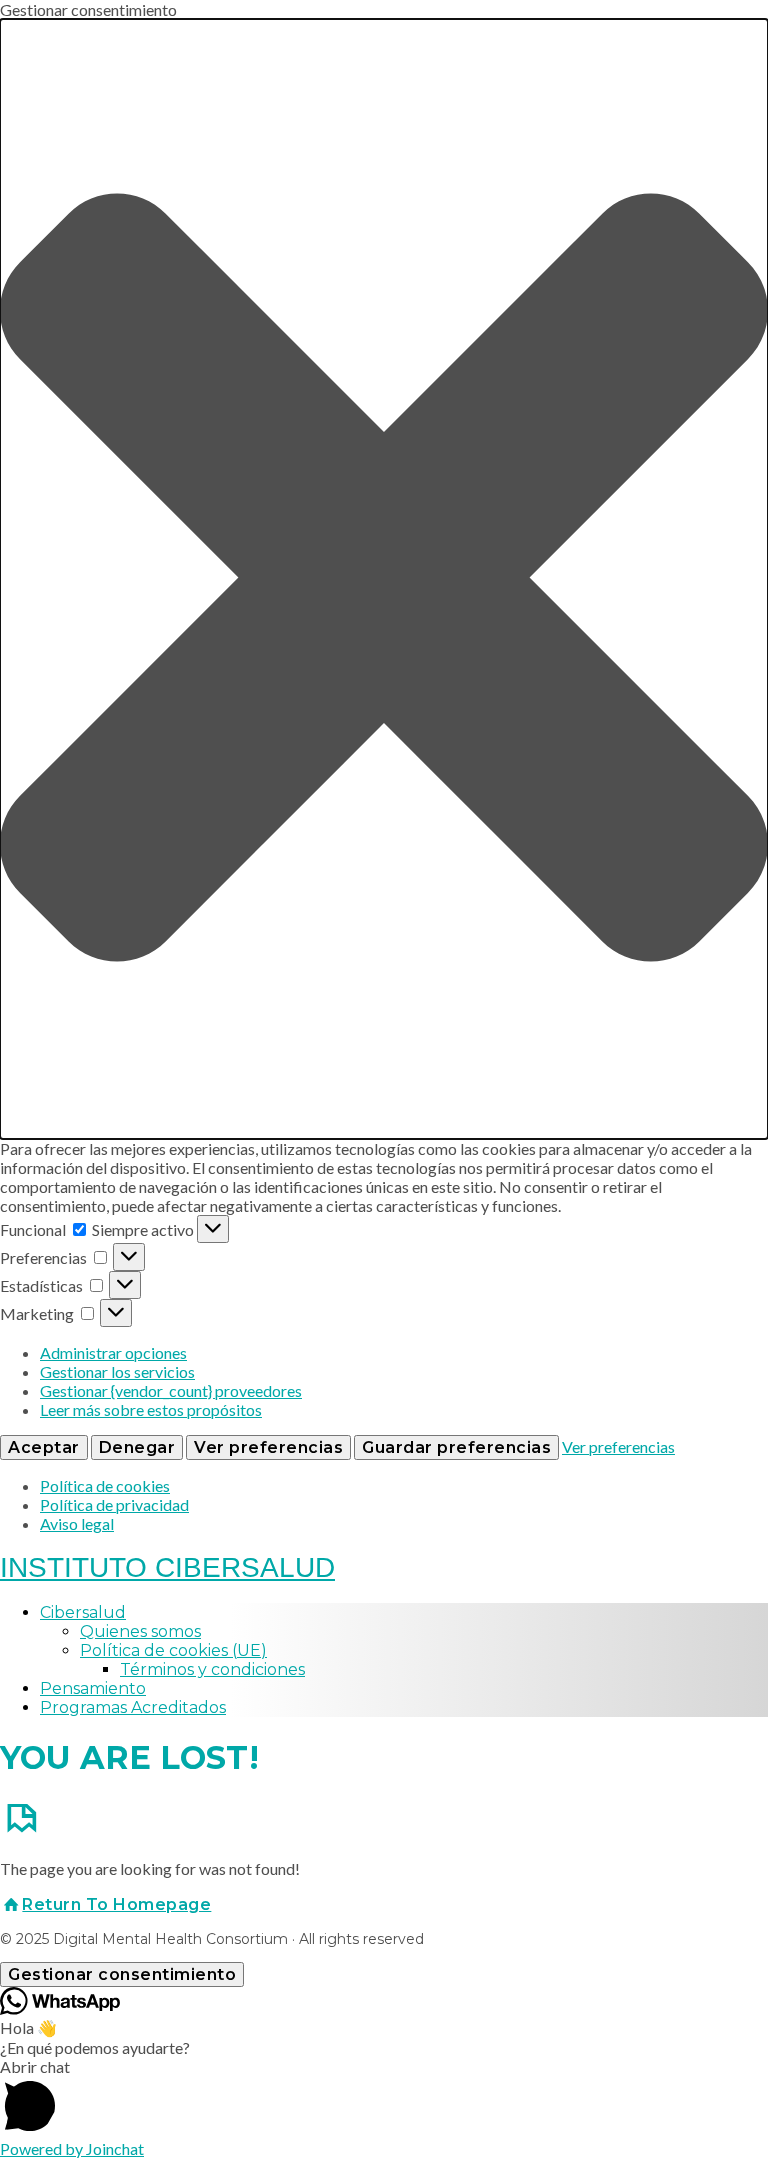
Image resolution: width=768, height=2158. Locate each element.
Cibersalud (83, 1612)
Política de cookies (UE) (173, 1650)
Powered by (72, 2148)
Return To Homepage (116, 1904)
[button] (384, 579)
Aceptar (44, 1447)
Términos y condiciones (212, 1669)
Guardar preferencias (456, 1447)
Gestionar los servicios (117, 1371)
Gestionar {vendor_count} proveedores (171, 1390)
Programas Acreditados (133, 1707)
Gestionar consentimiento (122, 1974)
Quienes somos (140, 1631)
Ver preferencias (268, 1447)
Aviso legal (77, 1523)
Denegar (137, 1447)
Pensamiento (93, 1688)
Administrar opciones (113, 1352)
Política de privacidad (114, 1504)
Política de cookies (105, 1485)
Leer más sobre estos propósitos (151, 1409)
